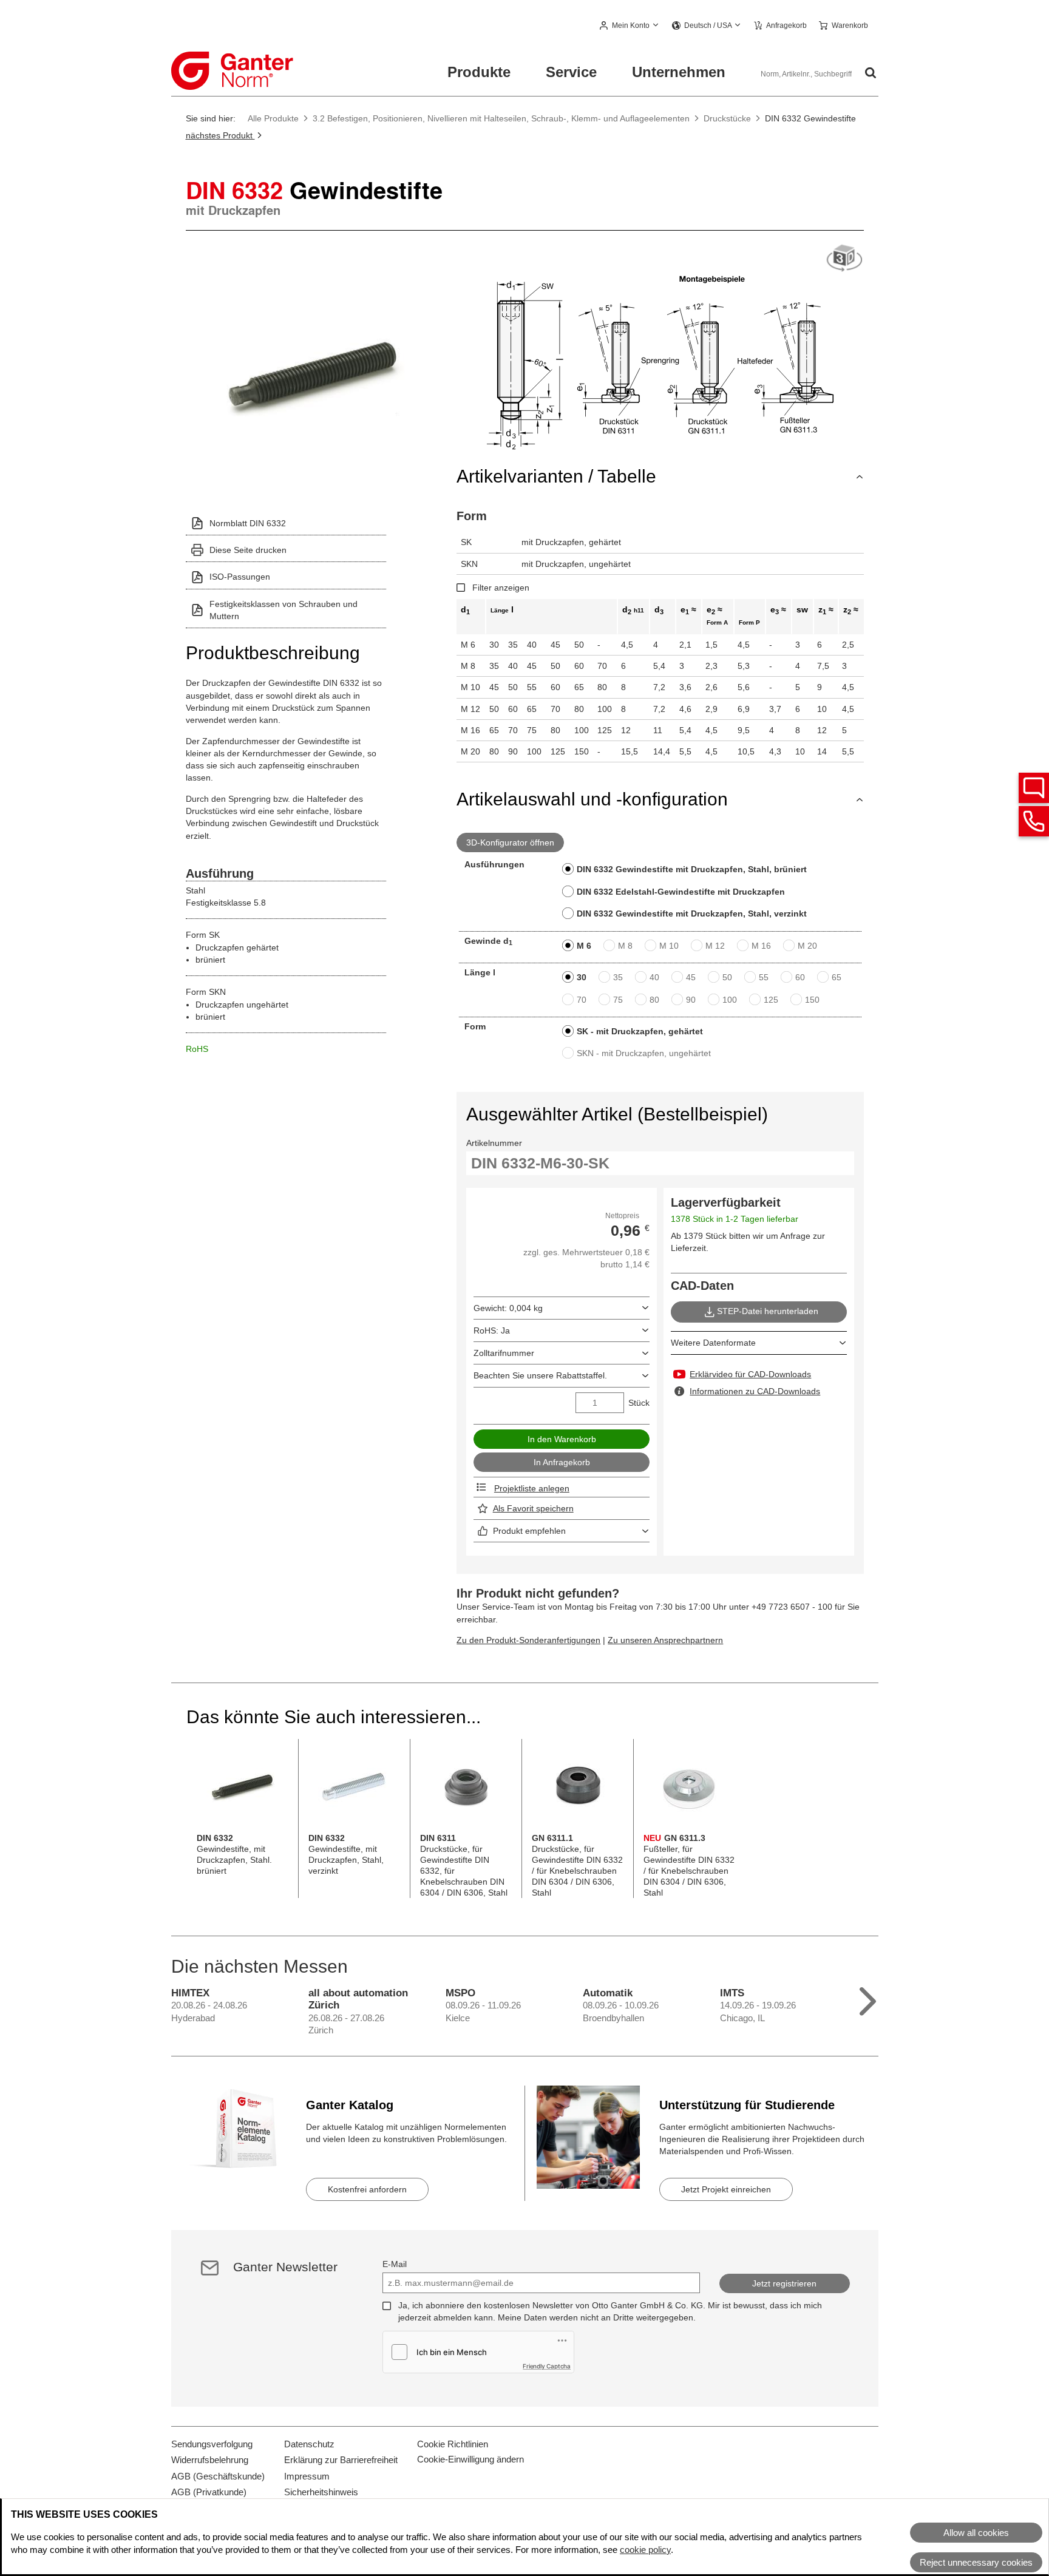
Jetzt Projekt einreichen (726, 2189)
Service (571, 72)
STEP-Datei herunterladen (768, 1312)
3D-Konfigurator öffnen (510, 842)
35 (618, 977)
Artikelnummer (494, 1143)
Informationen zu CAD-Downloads (755, 1391)
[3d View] (844, 259)
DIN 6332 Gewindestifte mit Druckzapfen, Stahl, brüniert (692, 869)
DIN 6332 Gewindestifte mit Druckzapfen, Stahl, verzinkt (692, 913)
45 (691, 977)
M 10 (669, 946)
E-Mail (395, 2264)
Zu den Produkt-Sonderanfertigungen (528, 1640)
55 (764, 977)
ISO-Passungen (240, 577)
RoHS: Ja (492, 1330)
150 (812, 1000)
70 (582, 1000)
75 (618, 1000)
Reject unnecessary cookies (976, 2562)
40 (654, 977)
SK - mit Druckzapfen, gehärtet (640, 1031)
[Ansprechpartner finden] (1034, 788)
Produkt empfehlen (529, 1531)
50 (727, 977)
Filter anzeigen (501, 588)
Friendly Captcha (547, 2366)
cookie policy (645, 2550)
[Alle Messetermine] (868, 1998)
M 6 (584, 946)
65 (837, 977)
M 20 (807, 946)
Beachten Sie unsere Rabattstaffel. (540, 1375)
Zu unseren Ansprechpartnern (665, 1640)
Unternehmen (679, 72)
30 (582, 977)
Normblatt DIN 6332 (248, 523)
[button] (630, 26)
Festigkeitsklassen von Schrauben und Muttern (283, 610)
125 (771, 1000)
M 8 (625, 946)
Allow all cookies (976, 2533)
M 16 (761, 946)
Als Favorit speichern (533, 1508)
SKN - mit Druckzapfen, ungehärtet (644, 1053)
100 (730, 1000)
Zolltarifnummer (504, 1353)
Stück (639, 1403)
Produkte (479, 72)
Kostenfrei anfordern (367, 2189)
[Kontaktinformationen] (1034, 821)
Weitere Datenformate (713, 1343)
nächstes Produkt (220, 135)
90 (691, 1000)
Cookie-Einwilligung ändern (470, 2459)
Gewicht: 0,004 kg (508, 1308)
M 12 (715, 946)
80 (654, 1000)
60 (800, 977)
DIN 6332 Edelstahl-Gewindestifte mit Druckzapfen (681, 892)
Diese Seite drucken (248, 550)
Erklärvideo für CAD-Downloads (750, 1374)
